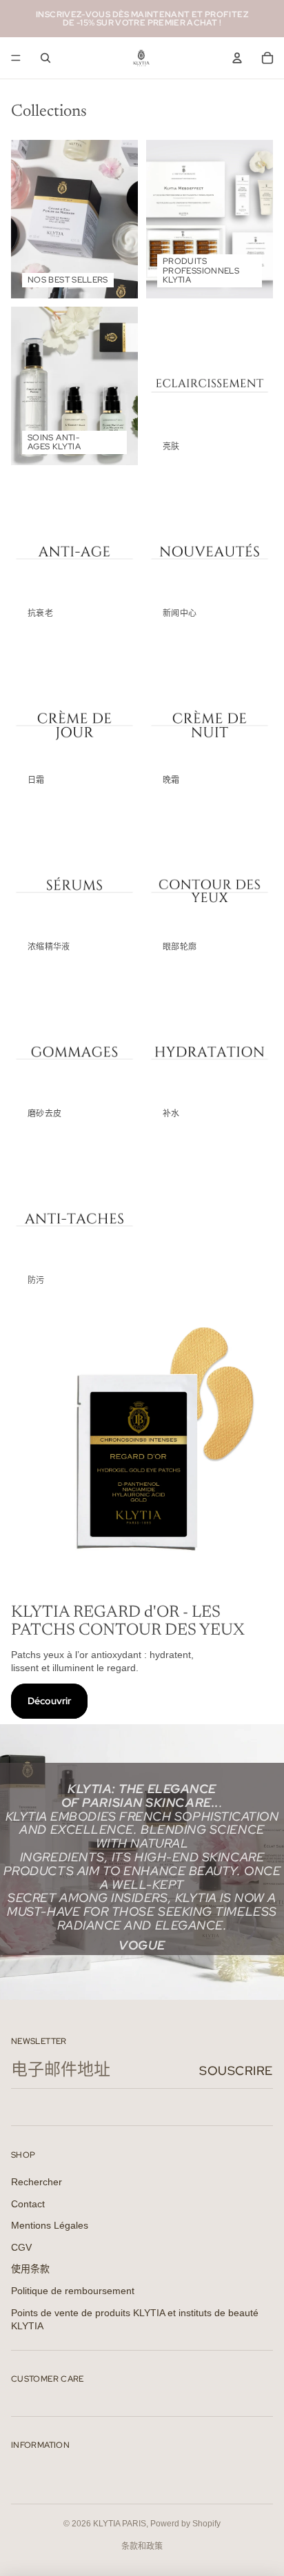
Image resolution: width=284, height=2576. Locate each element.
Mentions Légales (50, 2225)
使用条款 (30, 2269)
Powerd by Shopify (185, 2524)
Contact (28, 2204)
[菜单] (16, 58)
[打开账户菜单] (237, 58)
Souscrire (236, 2071)
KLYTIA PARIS (120, 2524)
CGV (21, 2247)
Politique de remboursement (73, 2291)
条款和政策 (142, 2546)
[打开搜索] (45, 58)
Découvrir (49, 1701)
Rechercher (37, 2182)
